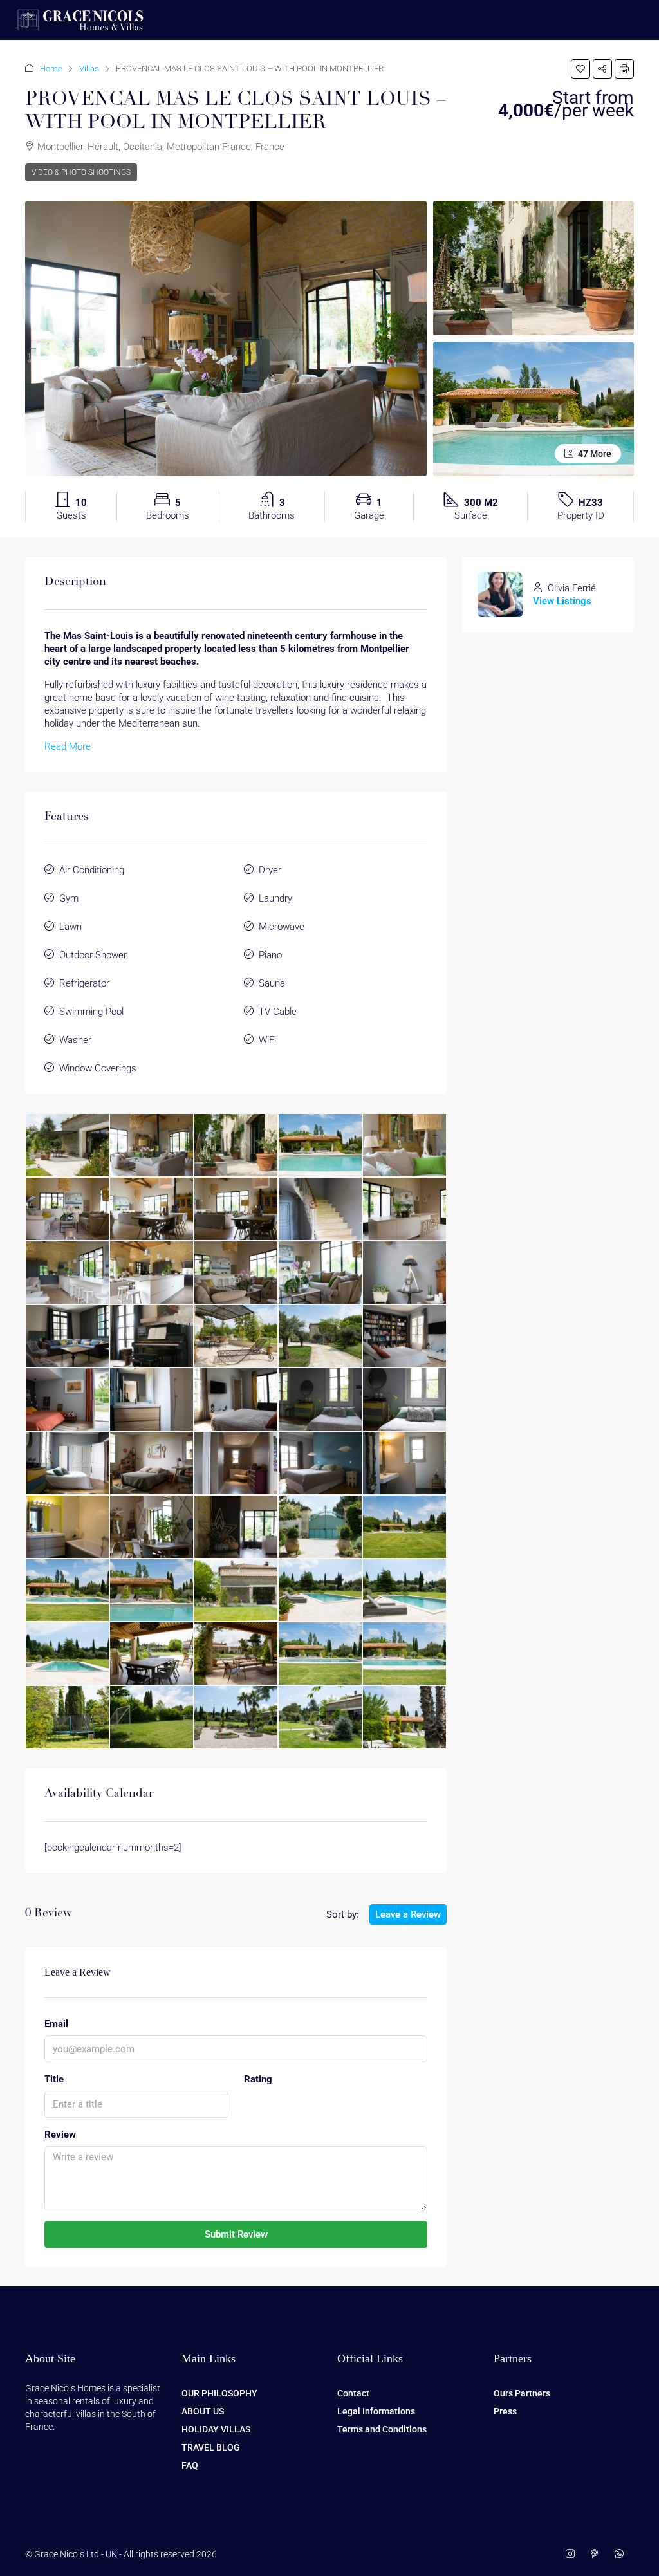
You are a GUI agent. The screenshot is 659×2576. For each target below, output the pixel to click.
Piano (270, 955)
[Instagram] (573, 2554)
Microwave (282, 927)
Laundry (275, 898)
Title (54, 2079)
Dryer (270, 870)
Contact (353, 2393)
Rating (258, 2079)
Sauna (272, 983)
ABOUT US (203, 2411)
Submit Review (236, 2234)
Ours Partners (522, 2393)
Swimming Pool (91, 1012)
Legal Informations (376, 2411)
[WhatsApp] (622, 2554)
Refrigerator (84, 983)
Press (505, 2411)
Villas (89, 69)
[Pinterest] (597, 2554)
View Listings (562, 601)
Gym (69, 898)
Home (51, 69)
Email (56, 2024)
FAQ (190, 2465)
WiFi (267, 1040)
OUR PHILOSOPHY (219, 2393)
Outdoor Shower (93, 955)
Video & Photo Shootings (81, 172)
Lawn (70, 927)
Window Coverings (98, 1068)
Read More (68, 746)
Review (60, 2135)
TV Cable (278, 1012)
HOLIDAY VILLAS (216, 2429)
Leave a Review (408, 1914)
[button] (580, 69)
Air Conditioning (92, 870)
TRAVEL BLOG (211, 2447)
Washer (75, 1040)
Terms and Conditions (382, 2429)
